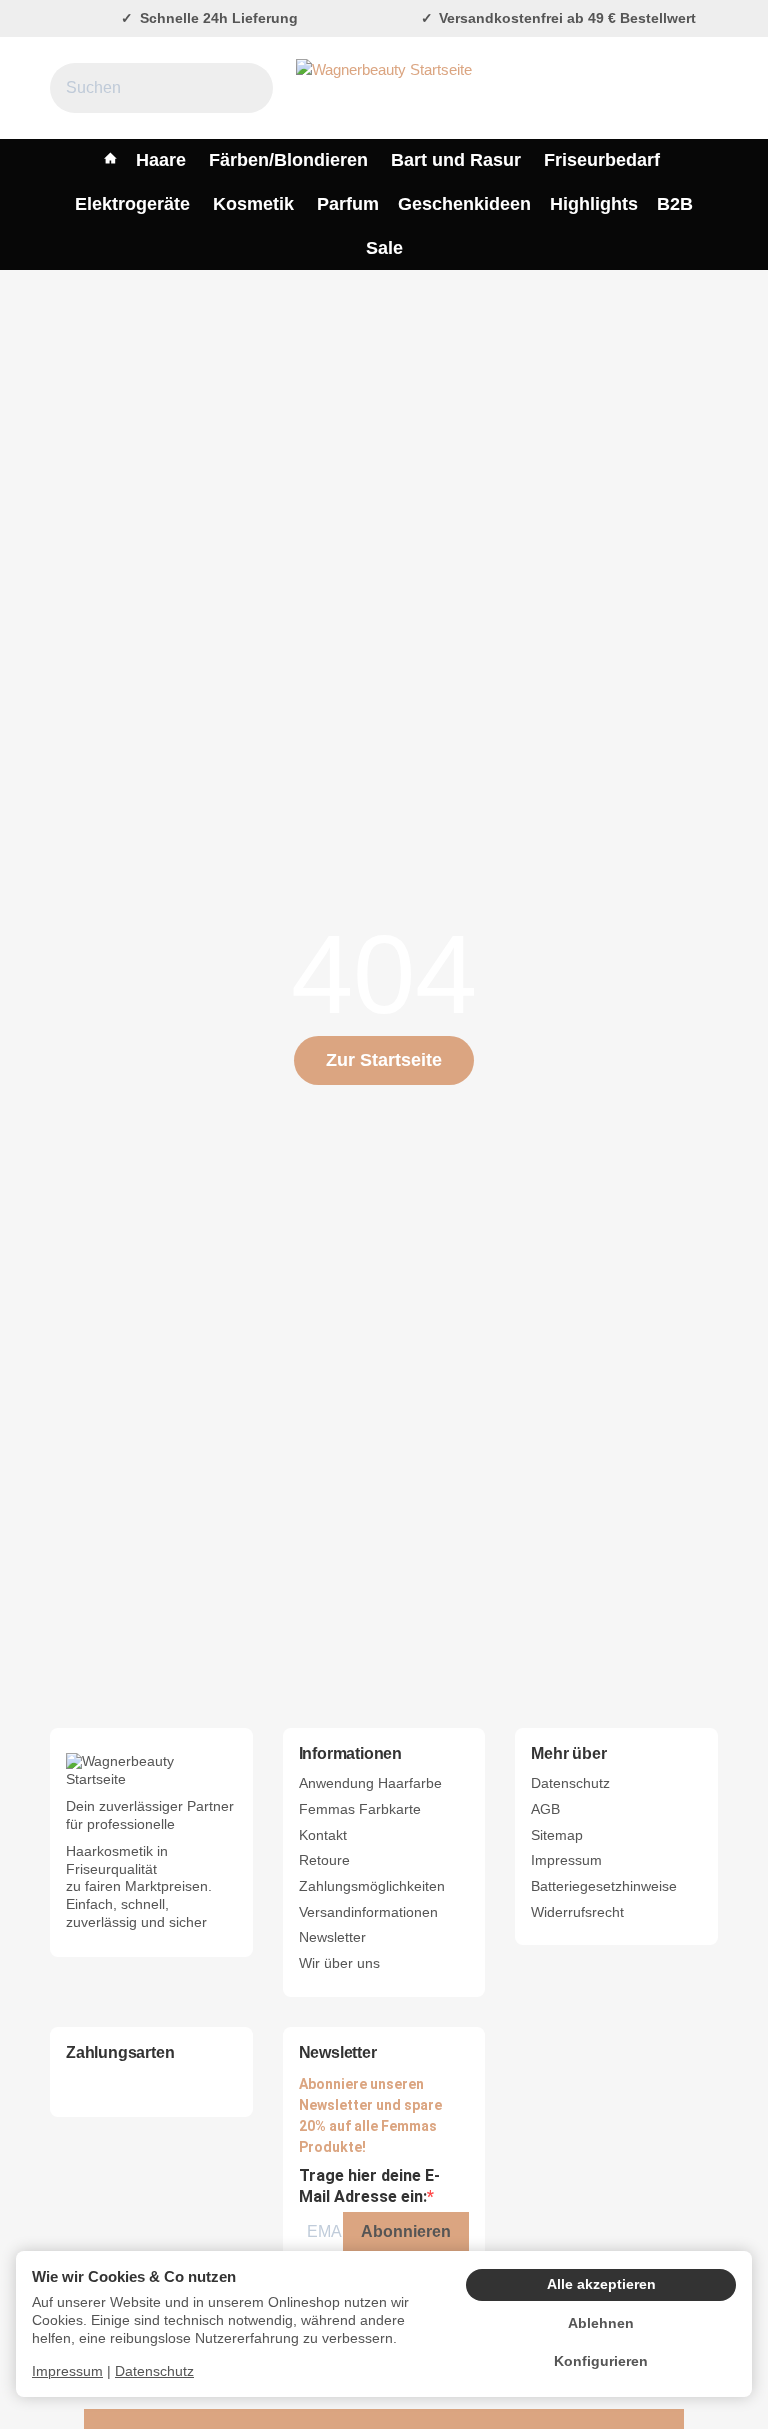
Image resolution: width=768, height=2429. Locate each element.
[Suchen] (246, 88)
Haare (161, 160)
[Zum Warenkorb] (699, 88)
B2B (675, 204)
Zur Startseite (384, 1060)
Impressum (67, 2371)
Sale (384, 248)
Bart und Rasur (456, 160)
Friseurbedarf (602, 160)
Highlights (594, 204)
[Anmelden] (654, 88)
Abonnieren (406, 2231)
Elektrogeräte (132, 204)
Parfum (348, 204)
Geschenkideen (464, 204)
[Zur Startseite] (384, 88)
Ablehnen (601, 2323)
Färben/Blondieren (288, 160)
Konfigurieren (601, 2361)
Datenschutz (154, 2371)
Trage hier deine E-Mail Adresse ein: (369, 2186)
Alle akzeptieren (601, 2284)
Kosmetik (253, 204)
